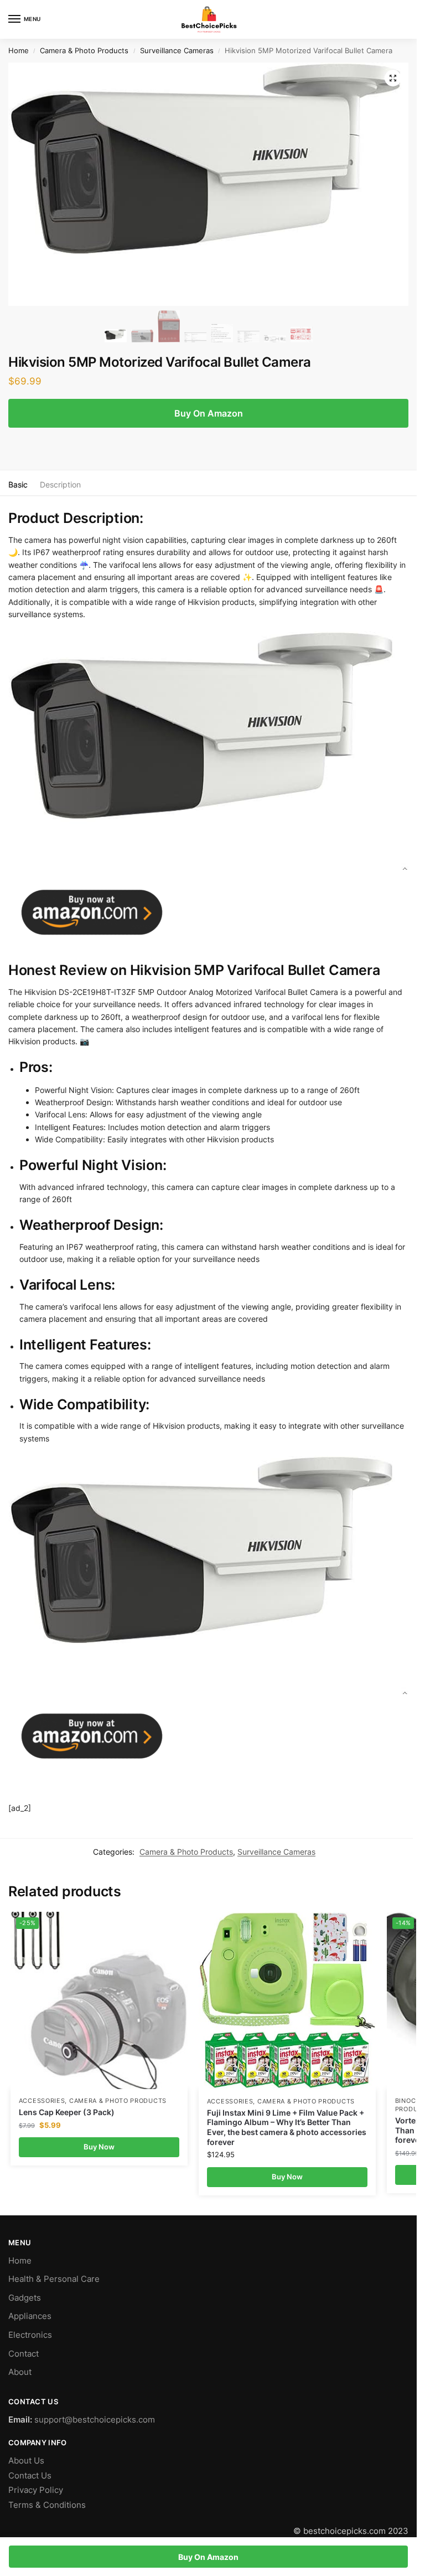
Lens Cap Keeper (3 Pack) (67, 2112)
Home (19, 51)
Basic (18, 484)
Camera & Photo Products (84, 51)
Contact (24, 2354)
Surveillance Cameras (177, 51)
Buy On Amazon (209, 413)
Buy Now (99, 2147)
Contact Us (30, 2476)
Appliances (30, 2316)
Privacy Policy (36, 2490)
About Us (26, 2461)
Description (60, 484)
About (20, 2372)
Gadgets (25, 2298)
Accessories (42, 2101)
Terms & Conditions (47, 2505)
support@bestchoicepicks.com (95, 2420)
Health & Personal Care (54, 2279)
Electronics (30, 2335)
